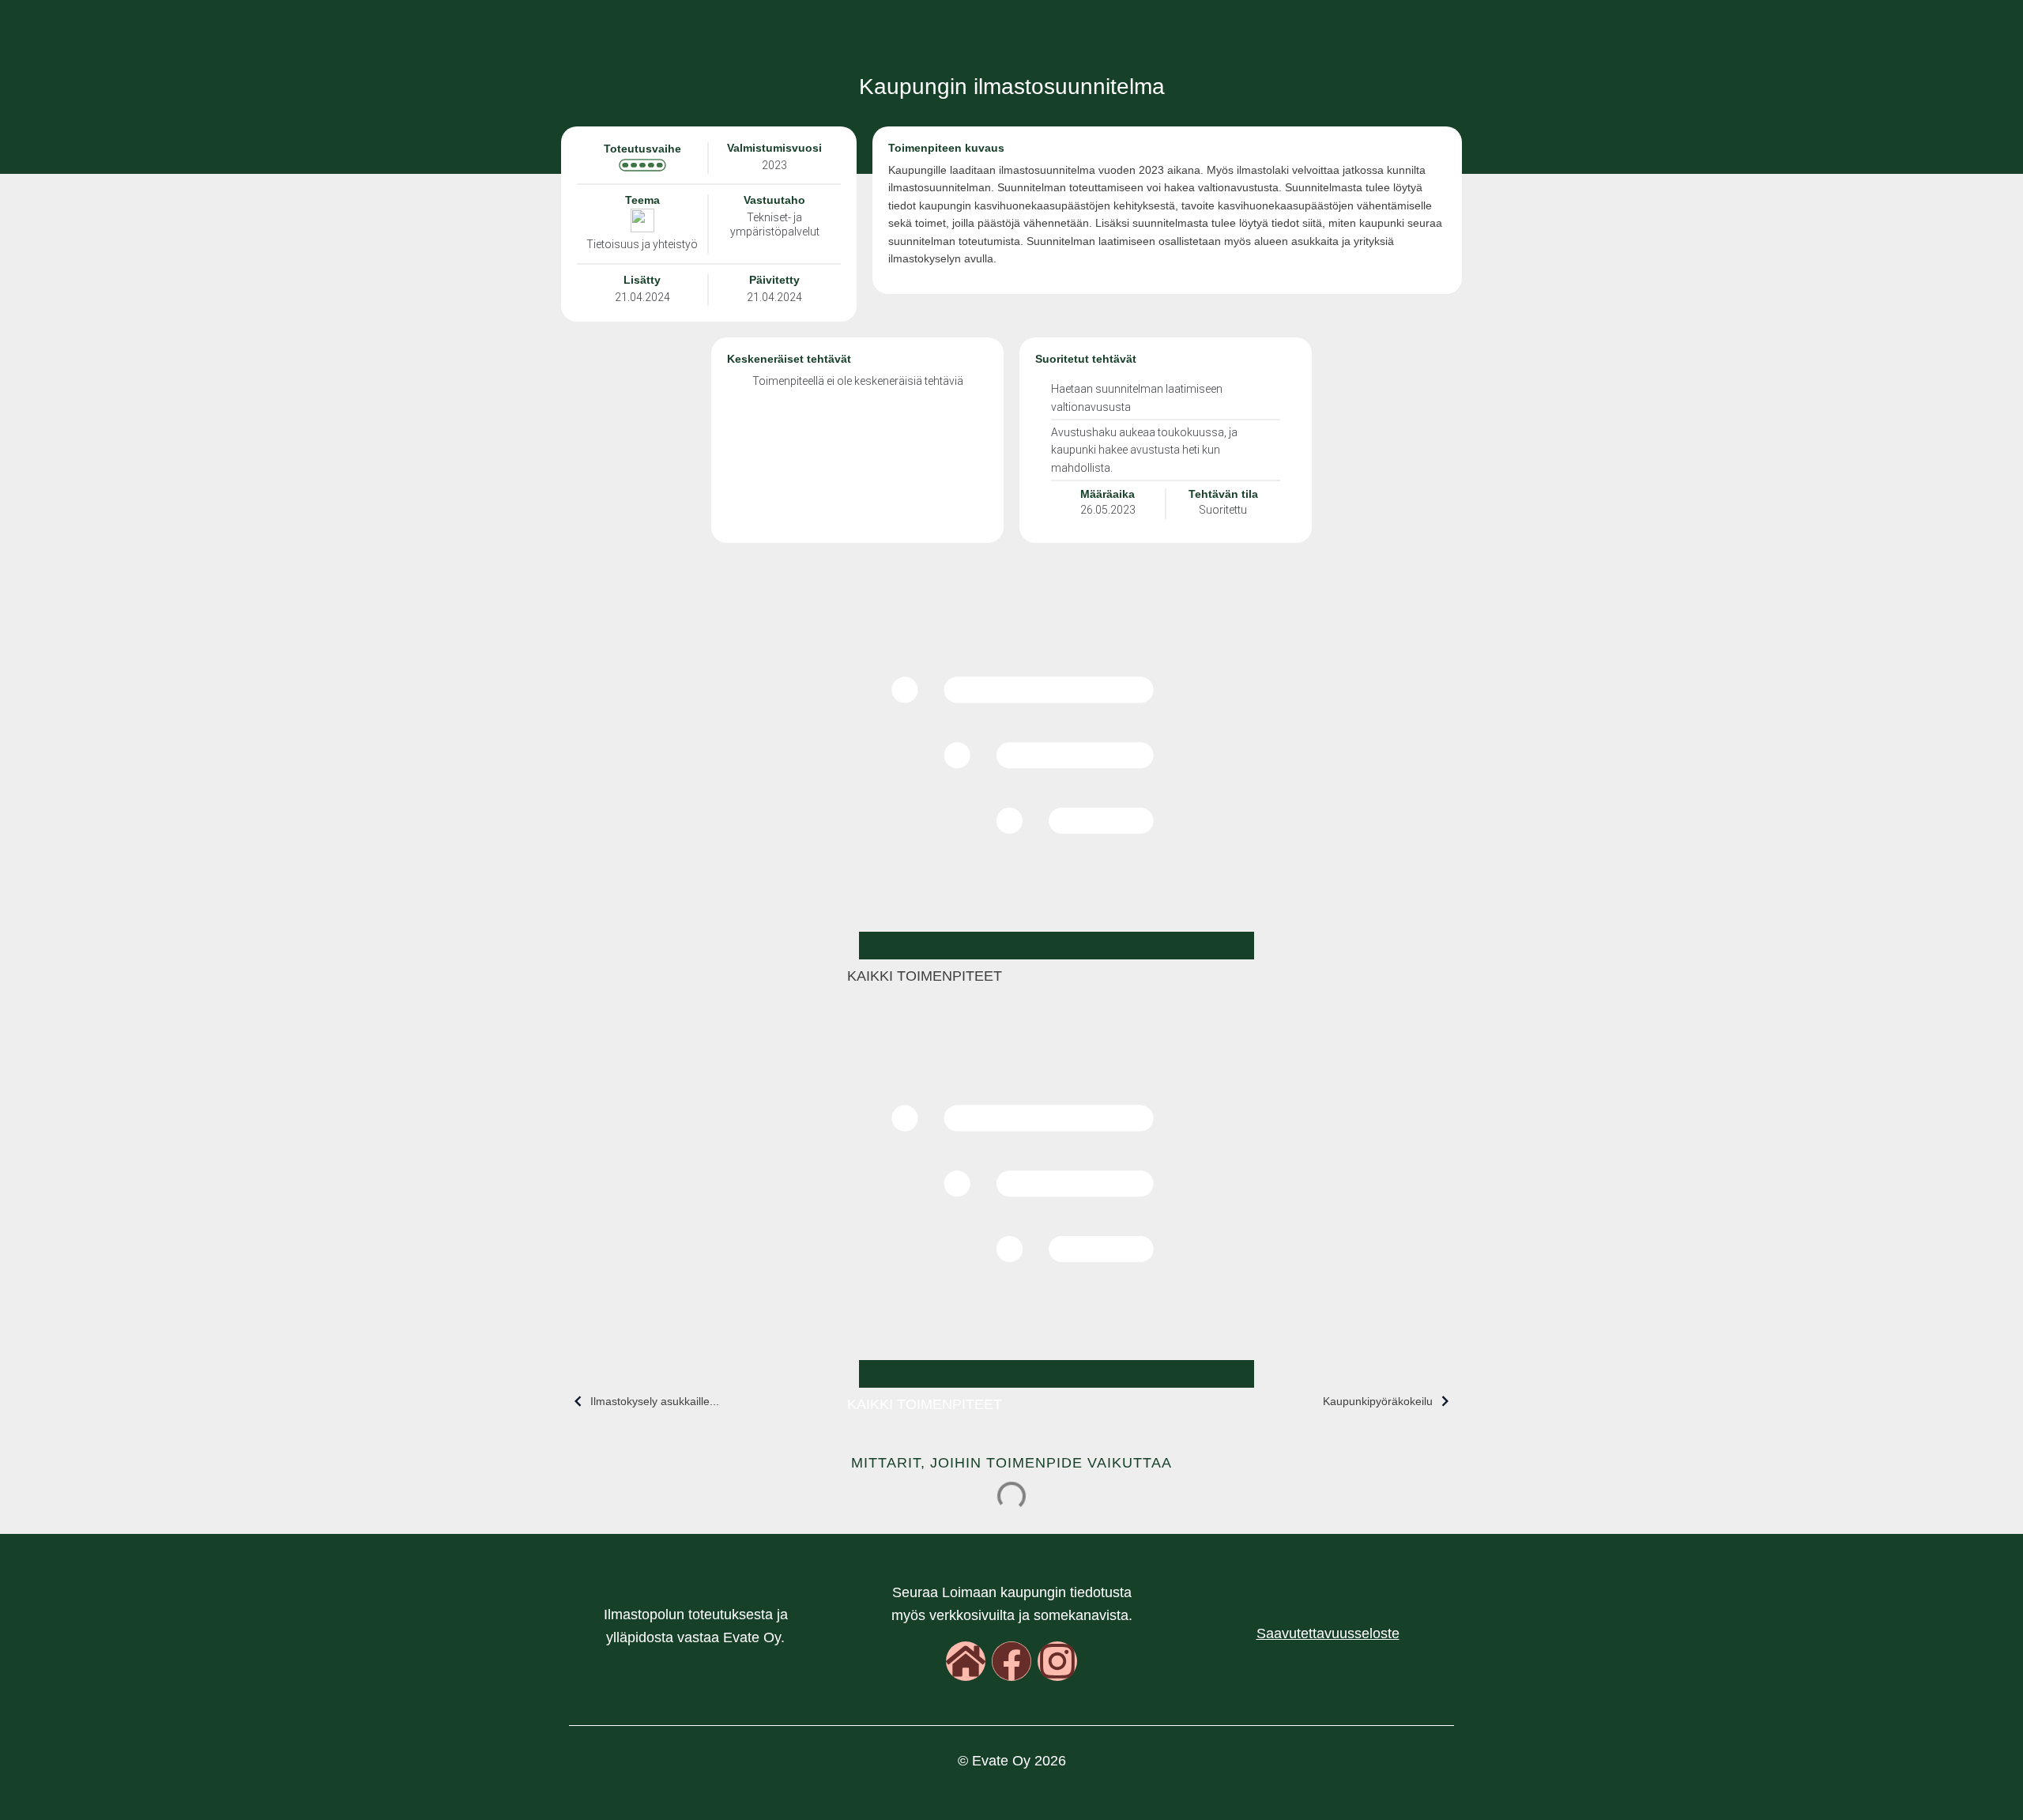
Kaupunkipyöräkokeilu (1378, 1401)
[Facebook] (1011, 1661)
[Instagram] (1057, 1661)
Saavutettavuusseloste (1328, 1633)
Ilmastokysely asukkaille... (655, 1401)
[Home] (966, 1661)
